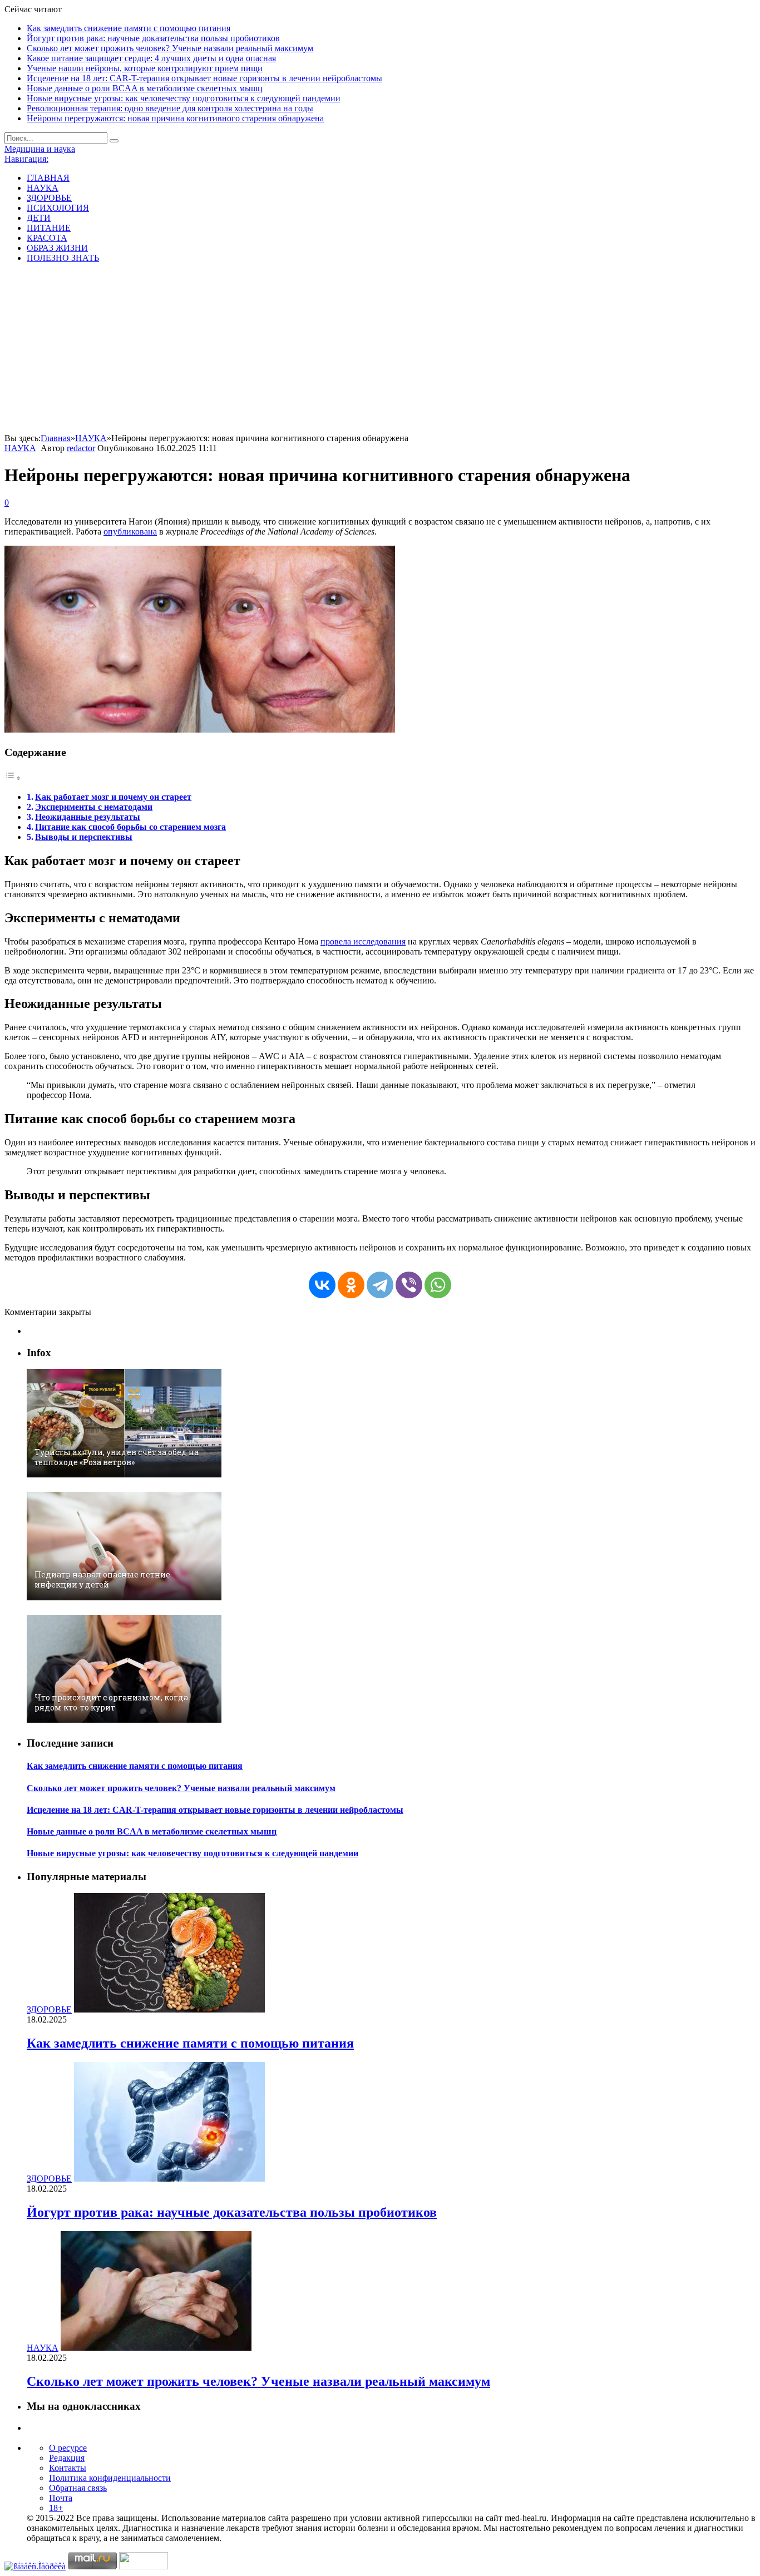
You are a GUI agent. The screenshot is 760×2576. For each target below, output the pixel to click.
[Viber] (409, 1285)
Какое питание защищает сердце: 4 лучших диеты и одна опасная (151, 58)
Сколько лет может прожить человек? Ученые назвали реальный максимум (170, 48)
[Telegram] (380, 1285)
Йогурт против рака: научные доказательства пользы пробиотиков (153, 38)
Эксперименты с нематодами (94, 807)
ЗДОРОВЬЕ (49, 198)
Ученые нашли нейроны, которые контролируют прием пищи (145, 68)
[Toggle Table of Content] (13, 778)
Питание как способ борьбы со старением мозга (130, 827)
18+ (56, 2508)
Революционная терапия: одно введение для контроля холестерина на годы (170, 108)
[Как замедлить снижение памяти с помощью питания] (169, 2009)
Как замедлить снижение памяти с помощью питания (129, 28)
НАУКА (43, 188)
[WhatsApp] (438, 1285)
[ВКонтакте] (322, 1285)
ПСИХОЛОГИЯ (58, 208)
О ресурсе (68, 2448)
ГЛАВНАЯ (48, 178)
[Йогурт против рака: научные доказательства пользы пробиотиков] (169, 2179)
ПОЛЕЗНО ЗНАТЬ (63, 258)
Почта (61, 2498)
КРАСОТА (47, 238)
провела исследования (363, 941)
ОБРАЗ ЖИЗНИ (57, 248)
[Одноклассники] (351, 1285)
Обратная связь (78, 2488)
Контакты (68, 2468)
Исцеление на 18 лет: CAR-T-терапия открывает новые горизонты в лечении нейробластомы (204, 78)
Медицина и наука (40, 149)
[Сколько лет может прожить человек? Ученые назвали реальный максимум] (156, 2348)
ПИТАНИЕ (49, 228)
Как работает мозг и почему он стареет (113, 797)
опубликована (130, 531)
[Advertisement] (380, 350)
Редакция (67, 2458)
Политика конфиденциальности (110, 2478)
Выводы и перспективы (84, 837)
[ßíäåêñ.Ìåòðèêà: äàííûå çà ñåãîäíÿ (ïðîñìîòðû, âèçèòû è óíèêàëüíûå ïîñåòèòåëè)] (35, 2567)
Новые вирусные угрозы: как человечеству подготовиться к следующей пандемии (184, 98)
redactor (81, 448)
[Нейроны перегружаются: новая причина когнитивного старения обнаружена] (200, 730)
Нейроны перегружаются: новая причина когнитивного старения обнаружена (175, 118)
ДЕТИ (39, 218)
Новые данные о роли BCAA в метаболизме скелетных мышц (145, 88)
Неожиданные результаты (88, 817)
